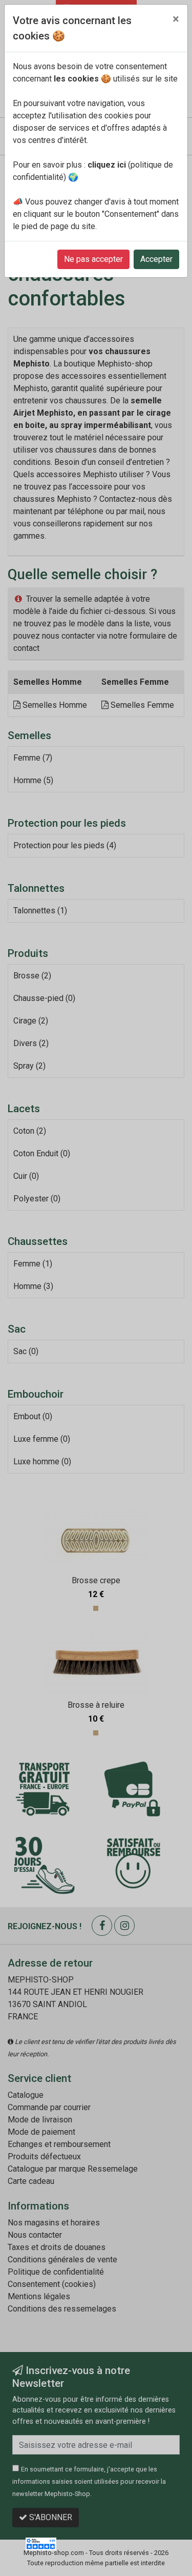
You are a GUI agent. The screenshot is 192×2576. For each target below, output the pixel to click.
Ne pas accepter (93, 259)
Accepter (156, 259)
